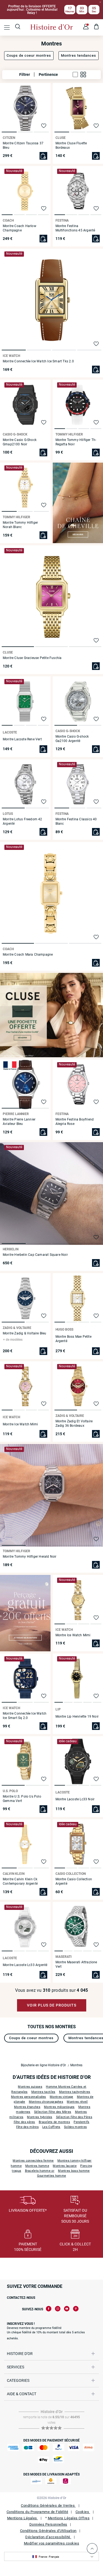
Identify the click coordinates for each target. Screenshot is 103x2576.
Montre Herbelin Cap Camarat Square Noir (35, 1255)
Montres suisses (30, 2087)
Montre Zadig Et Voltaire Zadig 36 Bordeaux (74, 1423)
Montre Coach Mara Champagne (28, 955)
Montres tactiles (43, 2092)
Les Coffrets (51, 2127)
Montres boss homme (74, 2171)
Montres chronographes (46, 2102)
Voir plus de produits (52, 2005)
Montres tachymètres (75, 2092)
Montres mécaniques (59, 2107)
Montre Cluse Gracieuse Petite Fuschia (32, 658)
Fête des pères (24, 2122)
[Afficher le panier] (97, 27)
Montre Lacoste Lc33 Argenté (25, 1965)
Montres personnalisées (29, 2097)
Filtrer (25, 74)
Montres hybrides (40, 2117)
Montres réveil (77, 2102)
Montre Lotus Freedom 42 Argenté (23, 821)
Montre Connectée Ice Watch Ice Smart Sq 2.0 (25, 1716)
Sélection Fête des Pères (74, 2117)
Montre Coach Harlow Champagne (20, 228)
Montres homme (37, 2166)
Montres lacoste (65, 2166)
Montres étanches (27, 2107)
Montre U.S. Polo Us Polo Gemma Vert (22, 1799)
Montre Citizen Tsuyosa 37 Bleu (23, 145)
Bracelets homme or (40, 2171)
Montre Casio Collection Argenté (74, 1881)
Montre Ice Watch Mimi (20, 1424)
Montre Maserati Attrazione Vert (76, 1964)
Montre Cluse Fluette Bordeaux (71, 145)
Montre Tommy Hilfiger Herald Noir (30, 1557)
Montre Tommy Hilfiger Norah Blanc (20, 525)
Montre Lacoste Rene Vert (22, 739)
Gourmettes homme (52, 2176)
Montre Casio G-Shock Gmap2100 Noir (20, 442)
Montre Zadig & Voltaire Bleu (25, 1333)
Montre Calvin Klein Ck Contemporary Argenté (20, 1881)
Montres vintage (62, 2097)
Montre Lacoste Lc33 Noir (75, 1799)
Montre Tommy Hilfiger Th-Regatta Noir (76, 442)
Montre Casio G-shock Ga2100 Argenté (72, 739)
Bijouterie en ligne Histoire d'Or (43, 2065)
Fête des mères (27, 2127)
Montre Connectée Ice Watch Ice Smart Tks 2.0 (38, 361)
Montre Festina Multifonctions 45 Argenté (75, 228)
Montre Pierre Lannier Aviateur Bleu (19, 1122)
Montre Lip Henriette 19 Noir (77, 1717)
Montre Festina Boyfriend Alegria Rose (75, 1122)
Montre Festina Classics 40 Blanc (76, 821)
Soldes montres (75, 2127)
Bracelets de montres (54, 2122)
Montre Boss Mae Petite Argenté (73, 1339)
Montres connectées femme (33, 2161)
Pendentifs (81, 2122)
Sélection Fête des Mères (53, 2112)
